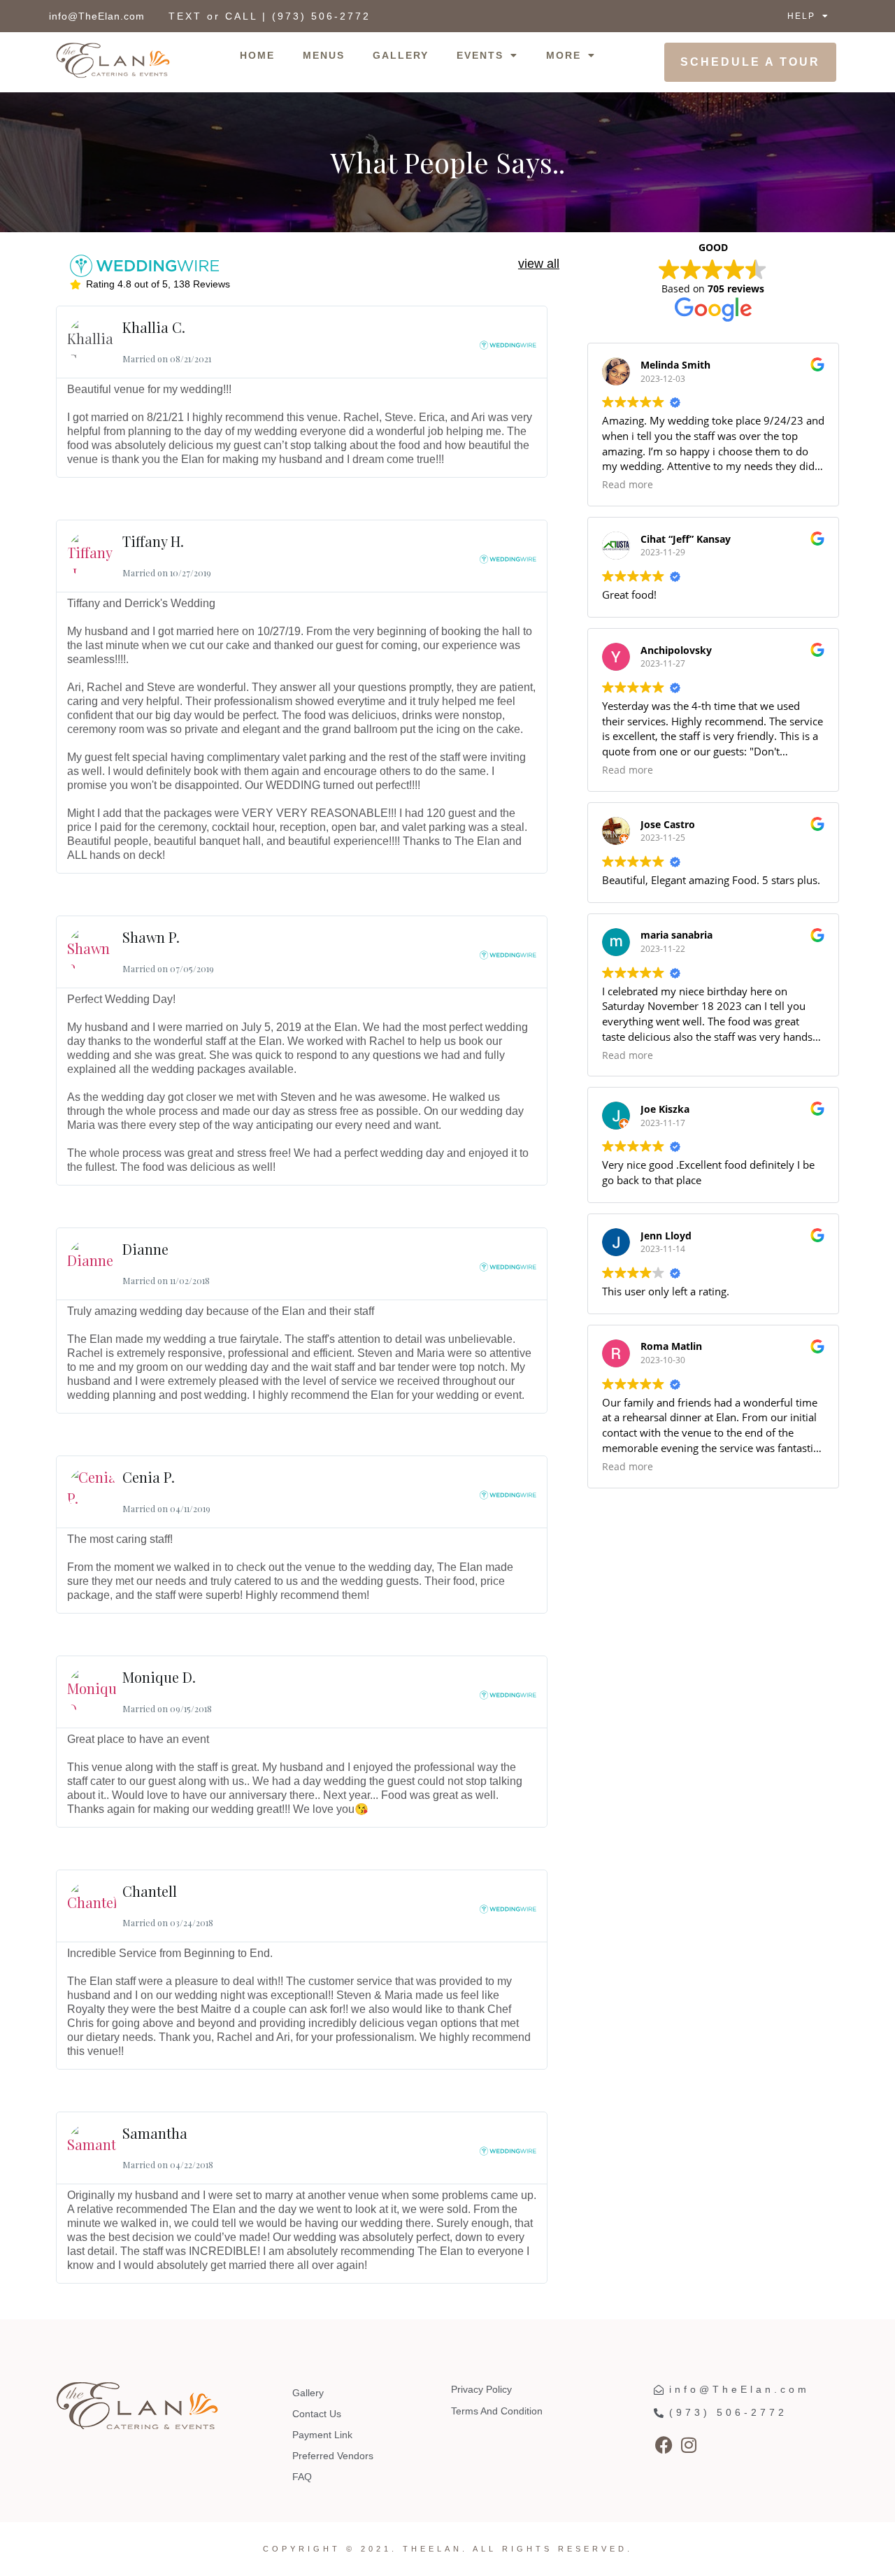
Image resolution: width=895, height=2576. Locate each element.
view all (539, 264)
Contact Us (317, 2414)
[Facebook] (664, 2445)
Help (801, 16)
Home (257, 55)
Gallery (401, 55)
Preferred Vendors (333, 2456)
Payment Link (322, 2435)
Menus (324, 55)
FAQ (302, 2477)
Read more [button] (628, 485)
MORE (564, 55)
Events (480, 55)
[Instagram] (689, 2445)
